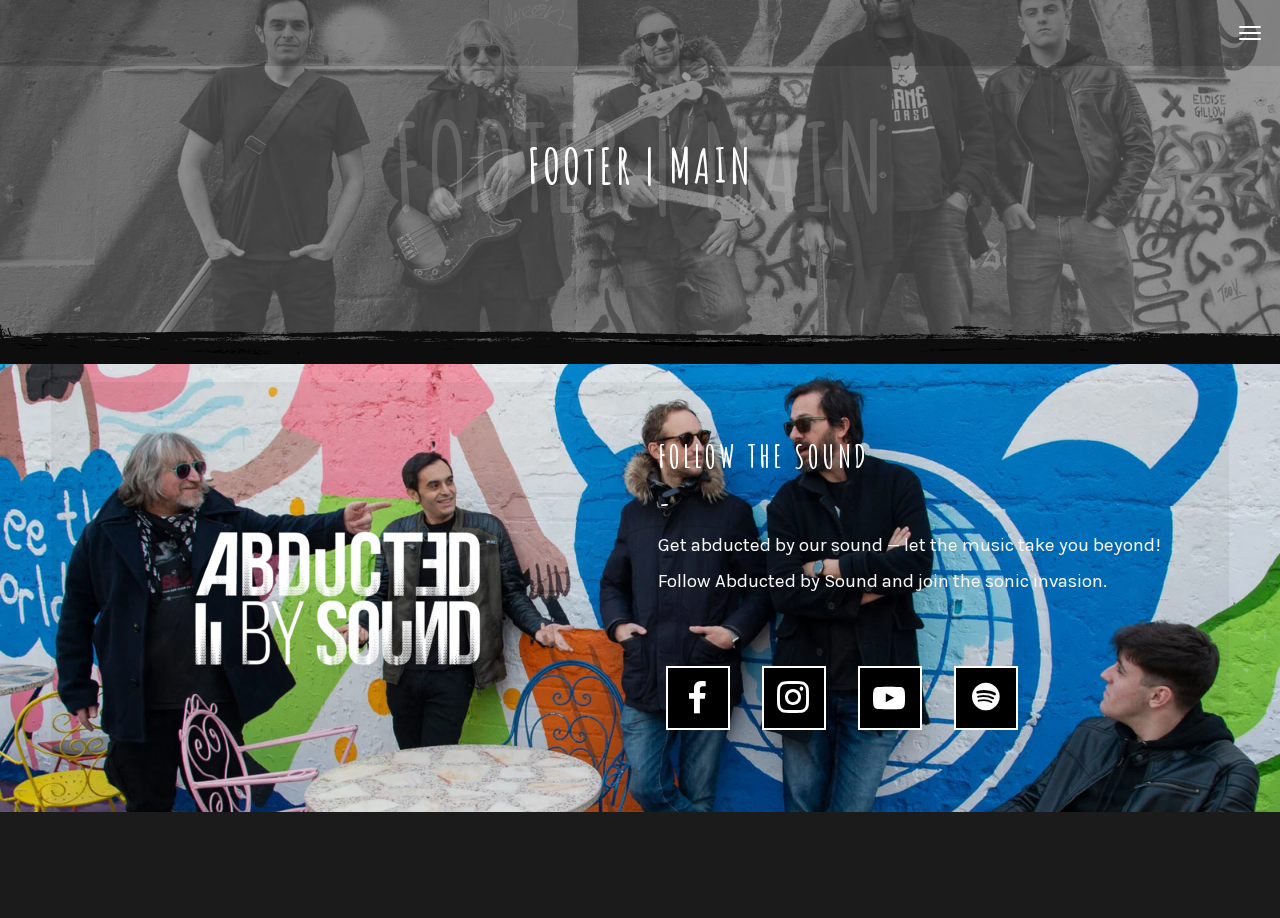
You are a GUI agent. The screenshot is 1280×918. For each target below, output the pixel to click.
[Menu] (1247, 32)
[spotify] (985, 697)
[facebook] (697, 697)
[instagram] (793, 697)
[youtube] (889, 698)
